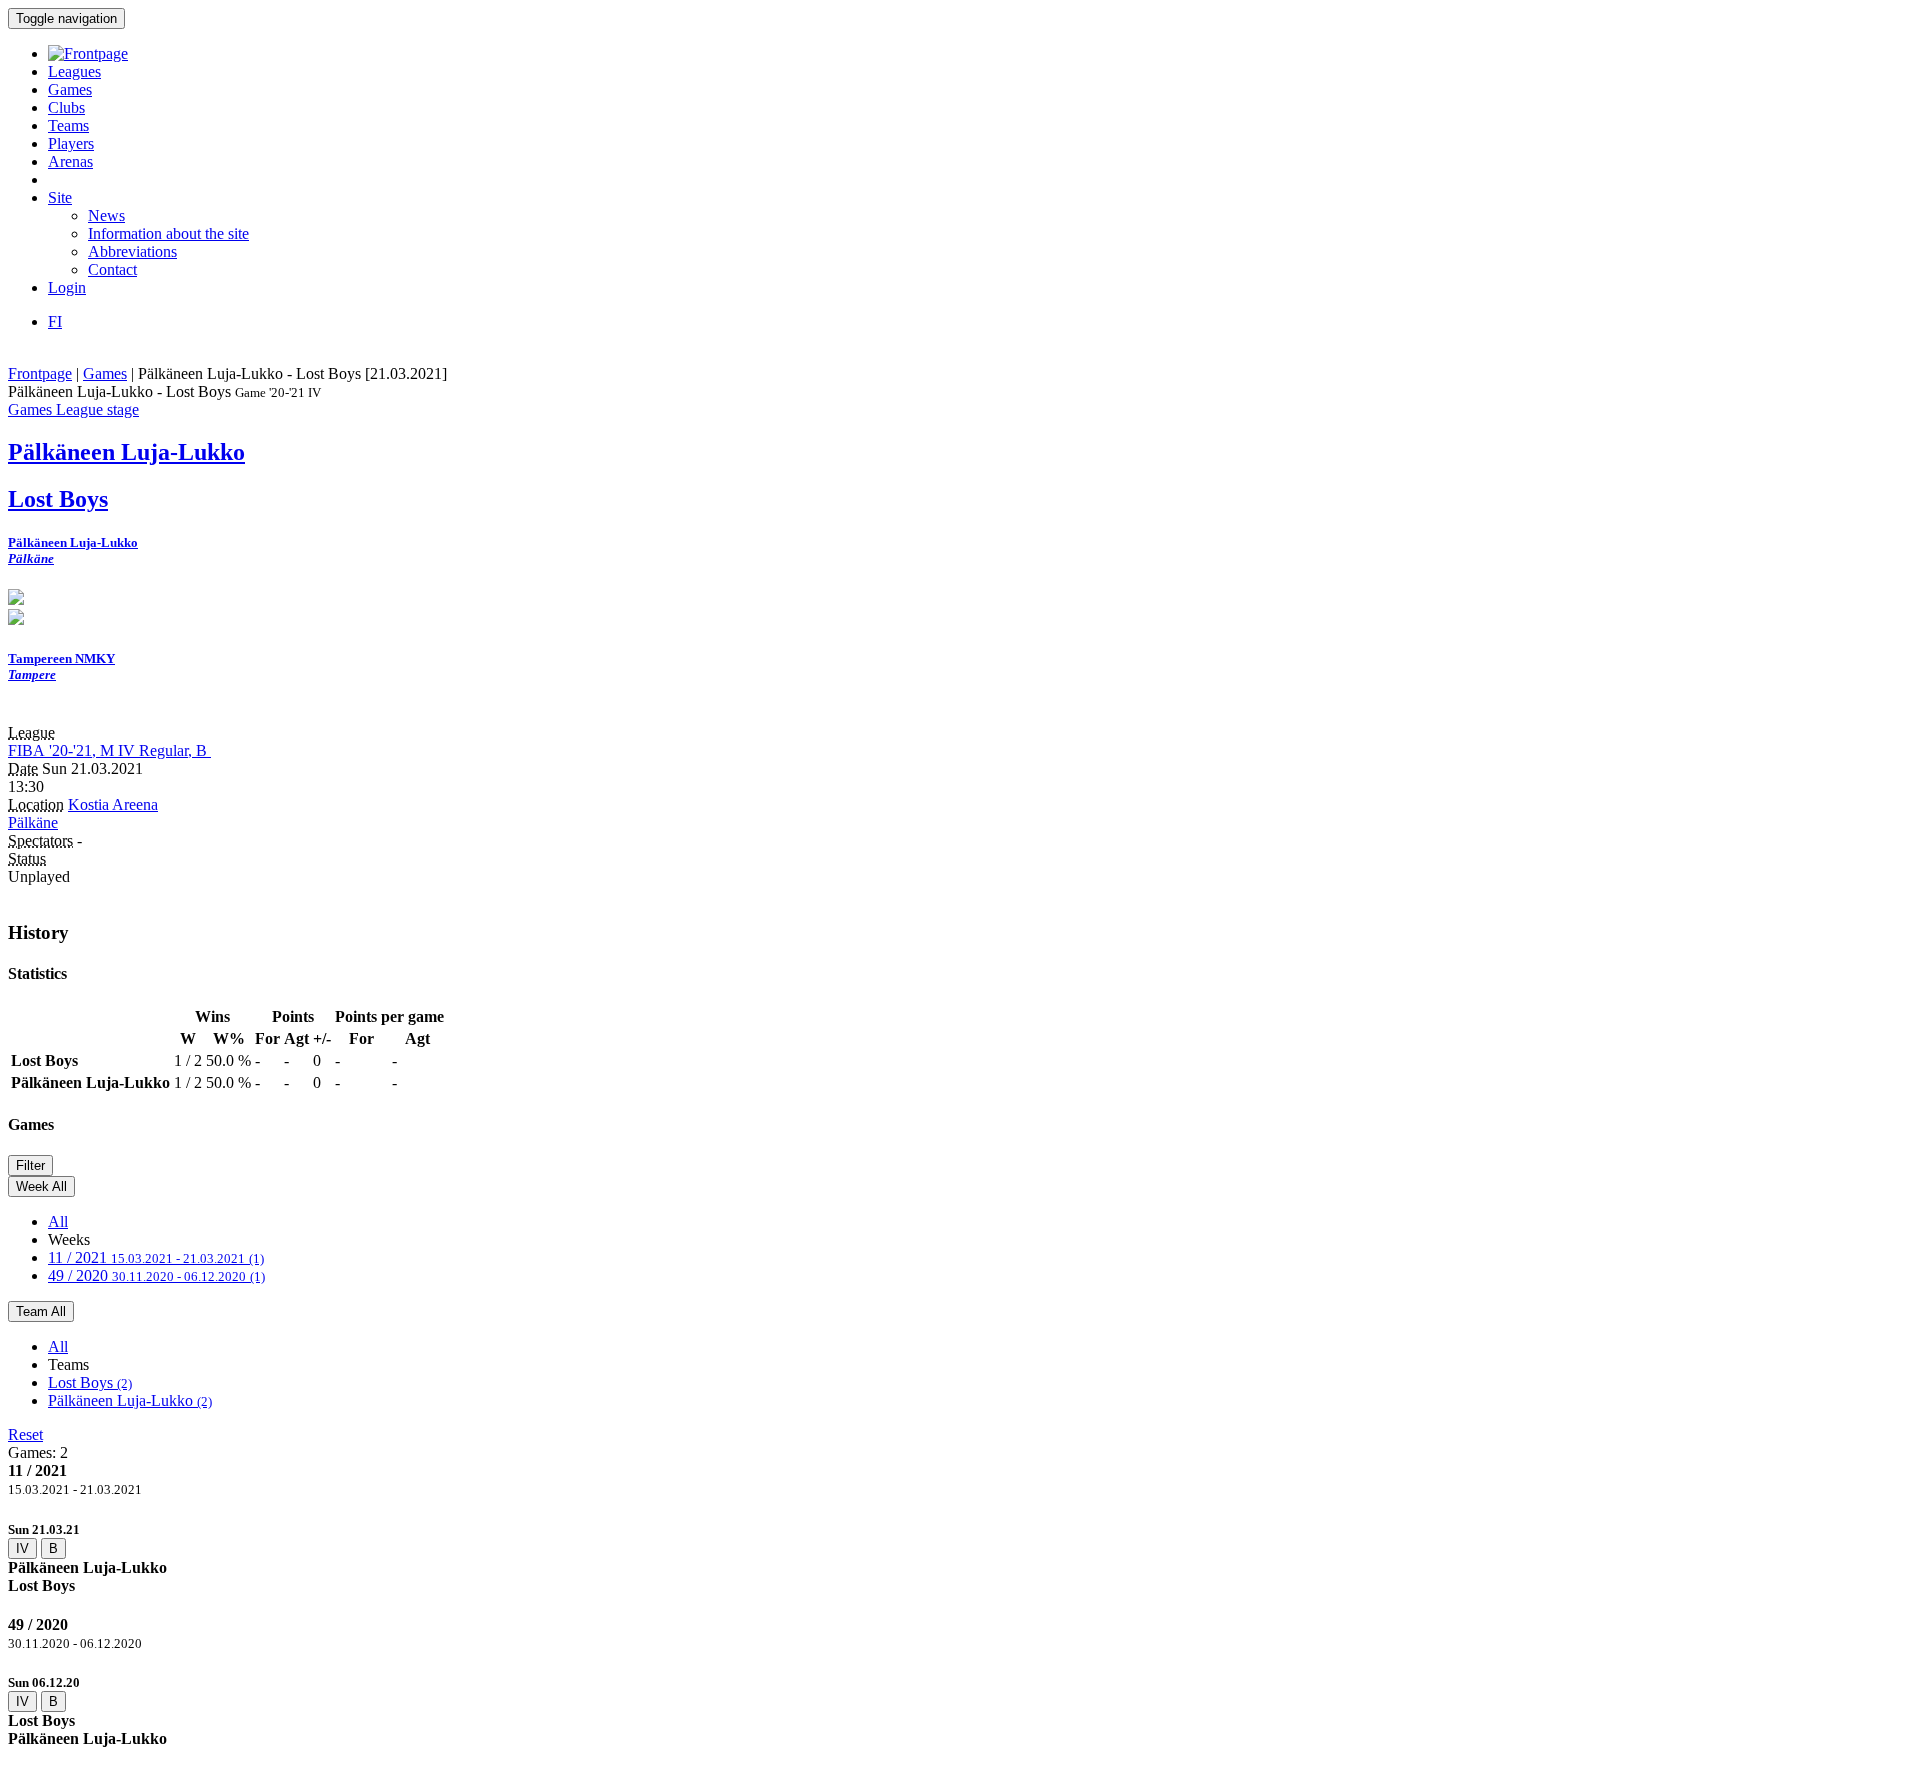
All (58, 1221)
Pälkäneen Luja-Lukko (130, 1400)
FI (55, 321)
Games (70, 89)
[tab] (960, 1557)
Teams (68, 125)
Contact (112, 269)
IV (22, 1548)
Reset (25, 1434)
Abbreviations (132, 251)
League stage (97, 409)
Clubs (66, 107)
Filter (30, 1165)
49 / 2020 (156, 1275)
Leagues (74, 71)
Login (67, 287)
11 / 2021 (156, 1257)
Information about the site (168, 233)
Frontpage (40, 373)
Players (71, 143)
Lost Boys (90, 1382)
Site (60, 197)
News (106, 215)
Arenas (70, 161)
